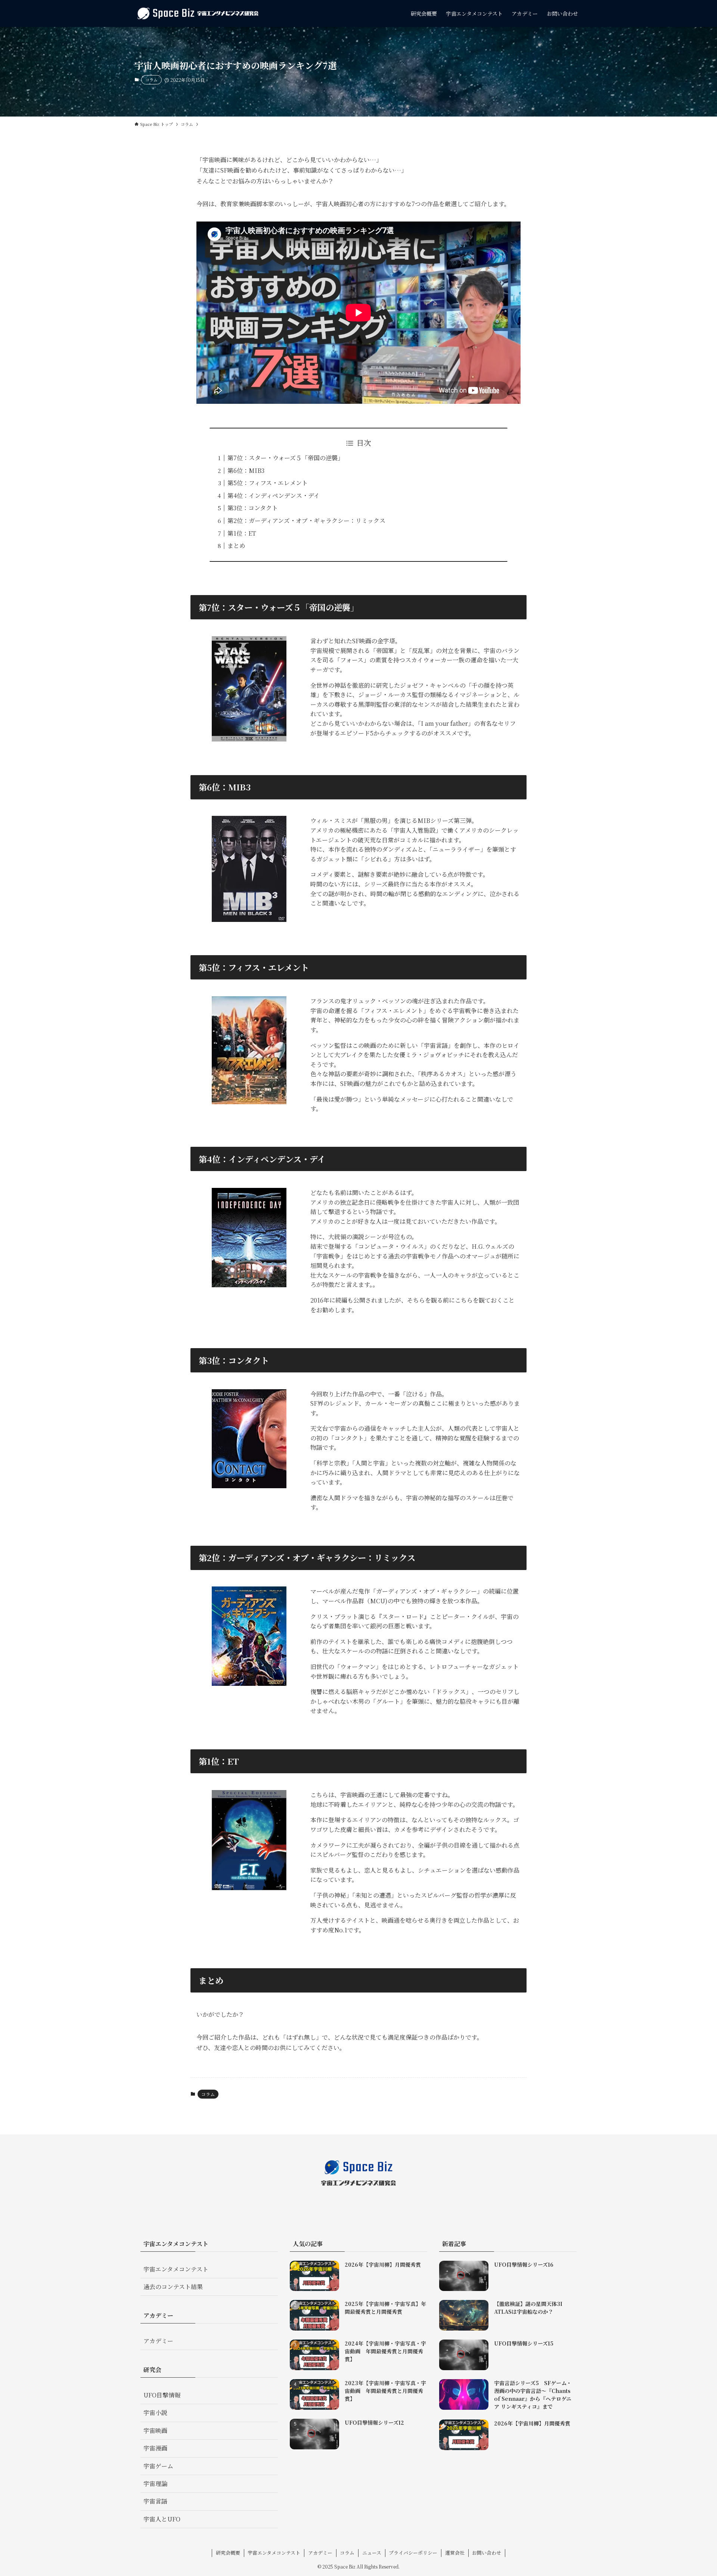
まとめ (236, 546)
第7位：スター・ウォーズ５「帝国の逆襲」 (285, 458)
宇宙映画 (155, 2431)
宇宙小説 (155, 2413)
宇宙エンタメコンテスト (176, 2269)
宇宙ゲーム (158, 2466)
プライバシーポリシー (413, 2553)
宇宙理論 (155, 2484)
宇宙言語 (155, 2501)
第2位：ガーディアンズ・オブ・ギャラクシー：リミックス (306, 521)
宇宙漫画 (155, 2448)
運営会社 (455, 2553)
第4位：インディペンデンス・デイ (274, 496)
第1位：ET (242, 533)
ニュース (372, 2553)
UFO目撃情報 (162, 2395)
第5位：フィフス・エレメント (268, 483)
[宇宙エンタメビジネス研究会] (198, 13)
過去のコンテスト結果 (173, 2287)
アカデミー (158, 2341)
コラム (151, 80)
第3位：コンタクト (253, 508)
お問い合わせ (487, 2553)
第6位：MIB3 (246, 470)
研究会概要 (228, 2553)
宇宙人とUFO (162, 2519)
